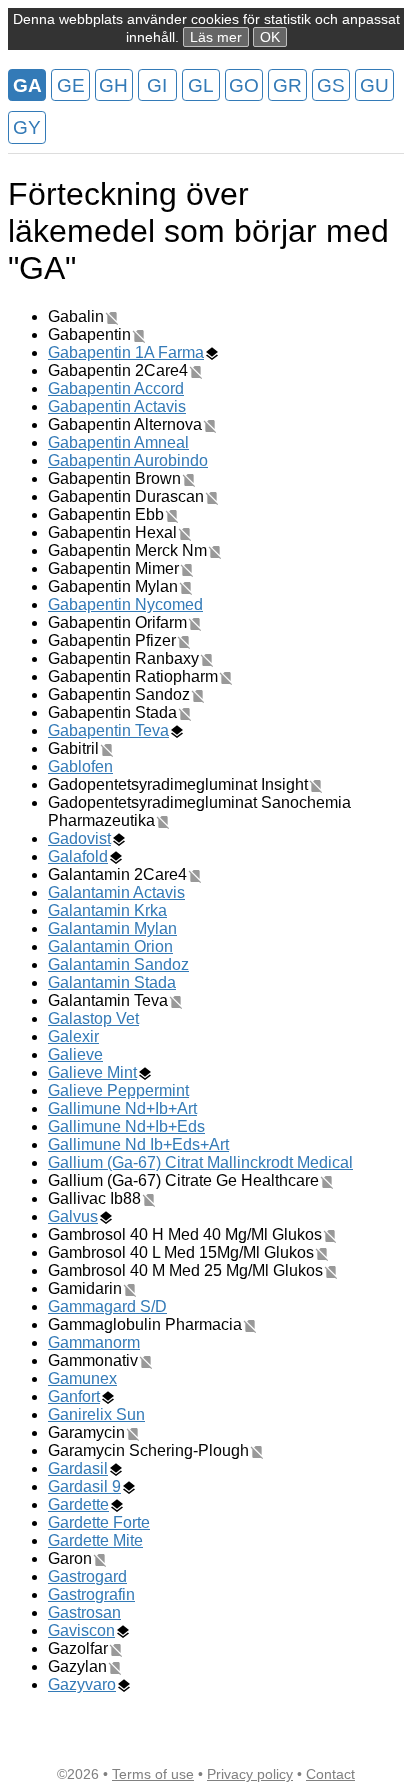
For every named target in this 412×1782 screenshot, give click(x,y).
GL (201, 85)
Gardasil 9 (84, 1486)
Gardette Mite (95, 1540)
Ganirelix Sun (96, 1414)
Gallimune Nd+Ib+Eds (126, 1126)
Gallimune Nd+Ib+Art (122, 1108)
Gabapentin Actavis (117, 406)
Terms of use (153, 1774)
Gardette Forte (99, 1522)
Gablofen (80, 766)
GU (374, 85)
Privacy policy (250, 1774)
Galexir (73, 1036)
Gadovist (79, 838)
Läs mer (216, 37)
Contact (330, 1774)
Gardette (78, 1504)
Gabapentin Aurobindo (128, 460)
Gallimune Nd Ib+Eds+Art (138, 1144)
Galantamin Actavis (116, 892)
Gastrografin (91, 1594)
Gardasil (78, 1468)
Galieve (75, 1054)
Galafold (78, 856)
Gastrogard (87, 1576)
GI (157, 85)
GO (244, 85)
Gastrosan (84, 1612)
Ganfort (74, 1396)
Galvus (73, 1216)
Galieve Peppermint (118, 1090)
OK (270, 37)
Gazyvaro (82, 1684)
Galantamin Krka (107, 910)
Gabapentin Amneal (118, 442)
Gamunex (82, 1378)
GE (71, 85)
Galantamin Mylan (112, 928)
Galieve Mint (92, 1072)
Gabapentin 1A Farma (126, 352)
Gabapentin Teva (108, 730)
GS (331, 85)
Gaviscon (81, 1630)
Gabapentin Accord (116, 388)
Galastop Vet (93, 1018)
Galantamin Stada (112, 982)
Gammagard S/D (107, 1306)
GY (27, 127)
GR (287, 85)
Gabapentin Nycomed (125, 604)
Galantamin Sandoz (118, 964)
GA (27, 85)
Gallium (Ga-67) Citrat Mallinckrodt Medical (200, 1162)
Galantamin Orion (110, 946)
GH (113, 85)
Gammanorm (94, 1342)
